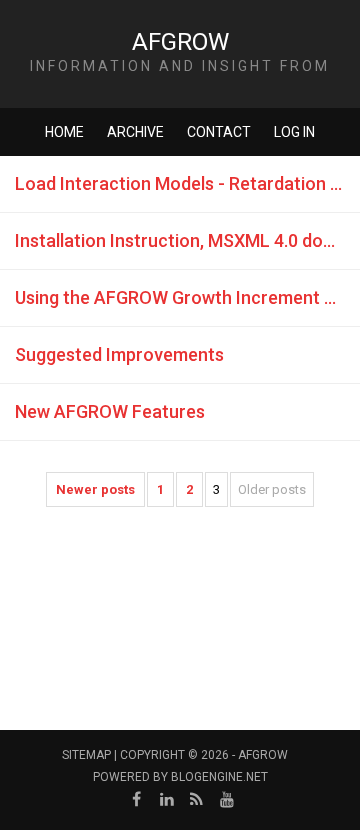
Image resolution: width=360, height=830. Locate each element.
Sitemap (86, 755)
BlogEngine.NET (219, 777)
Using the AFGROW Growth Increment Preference (187, 297)
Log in (294, 132)
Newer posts (95, 489)
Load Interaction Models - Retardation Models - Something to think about (187, 183)
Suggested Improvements (119, 354)
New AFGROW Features (110, 411)
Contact (219, 132)
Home (64, 132)
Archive (135, 132)
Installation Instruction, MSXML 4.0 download (187, 240)
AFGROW (180, 42)
